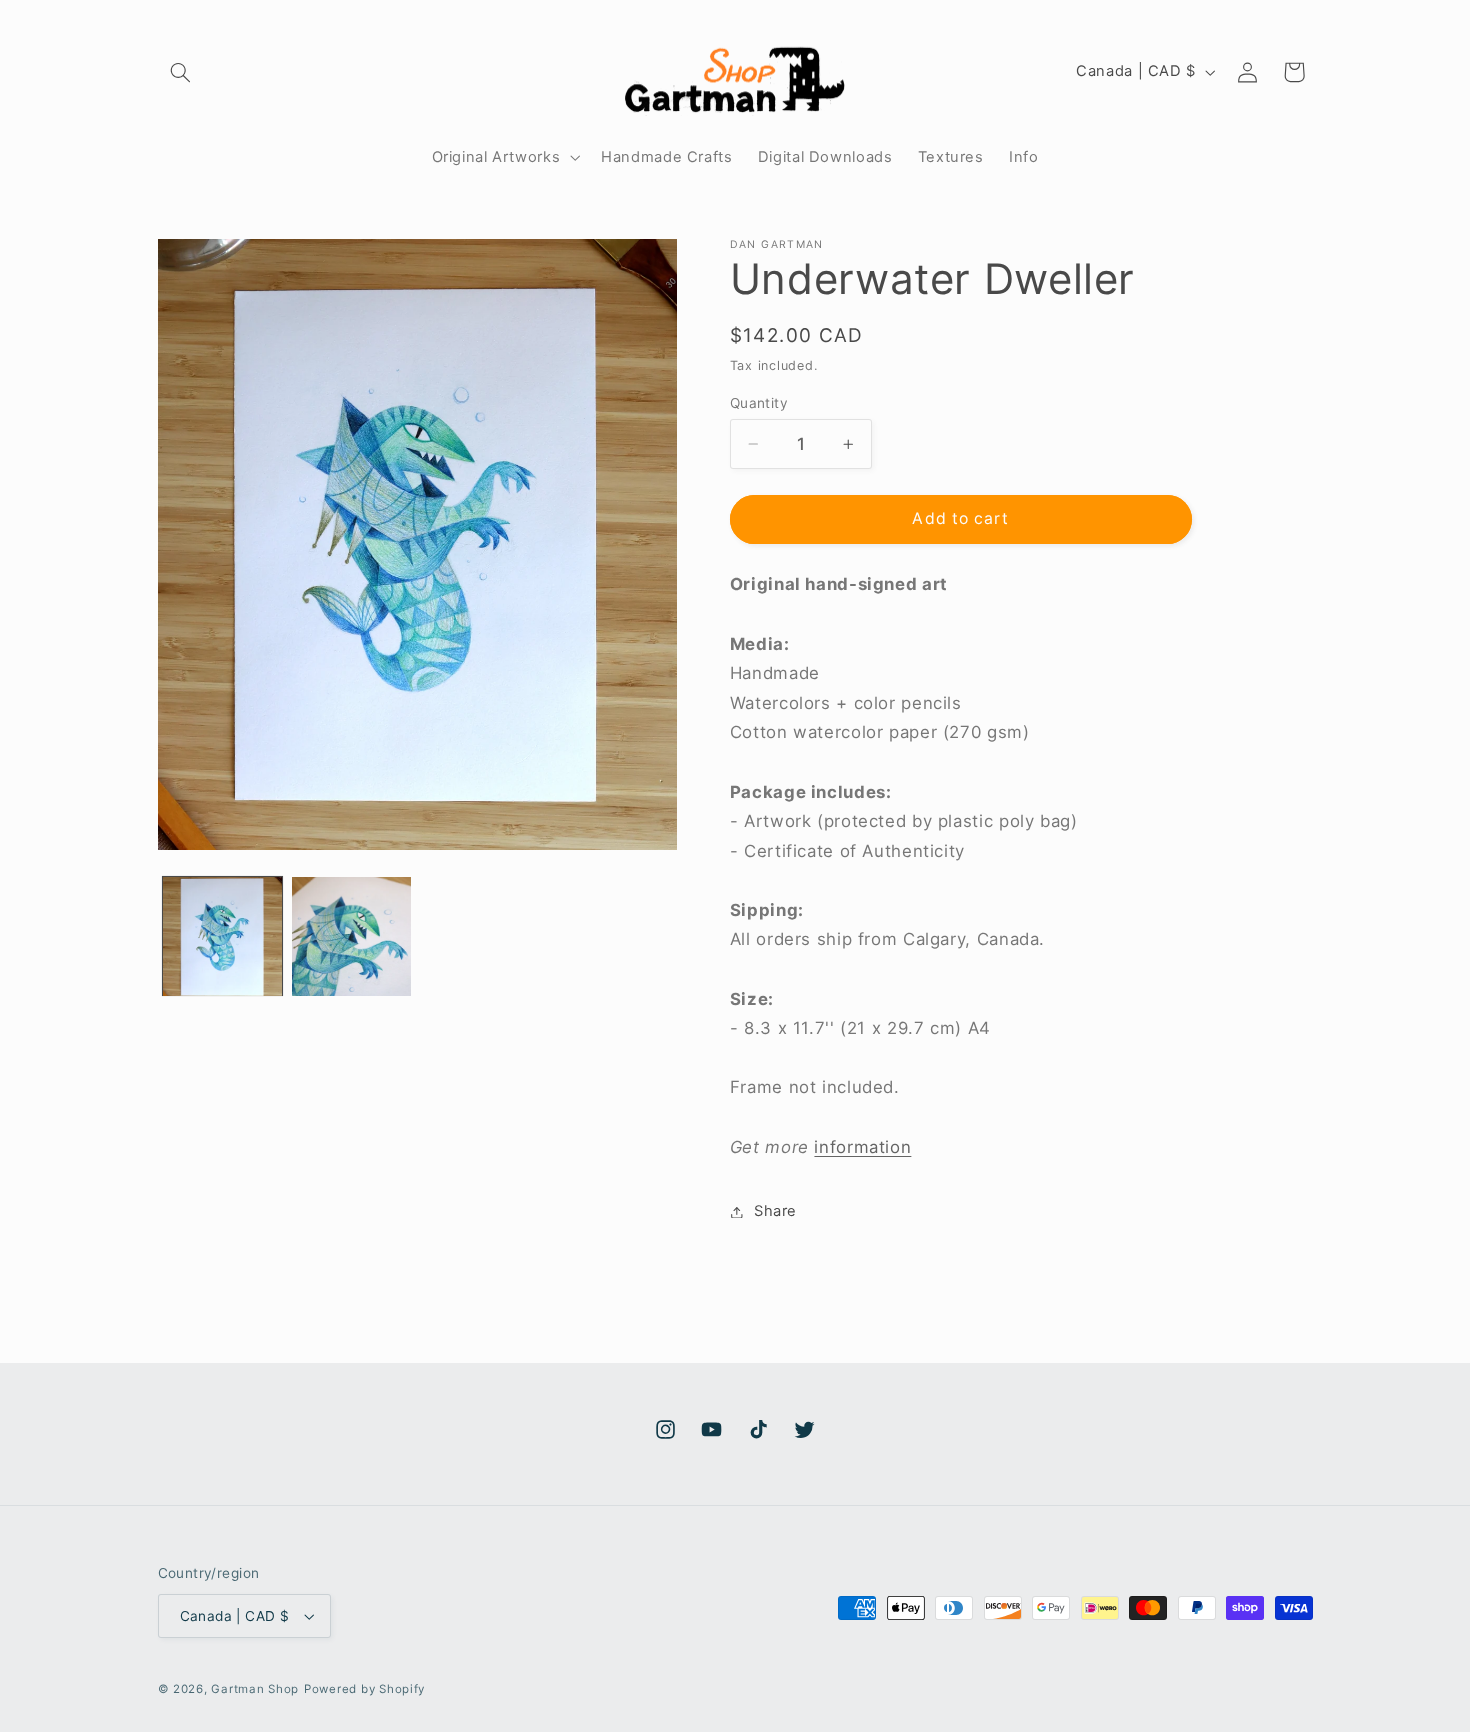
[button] (181, 72)
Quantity (759, 403)
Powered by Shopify (364, 1689)
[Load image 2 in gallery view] (351, 936)
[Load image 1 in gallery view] (222, 936)
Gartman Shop (255, 1689)
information (862, 1147)
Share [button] (775, 1211)
